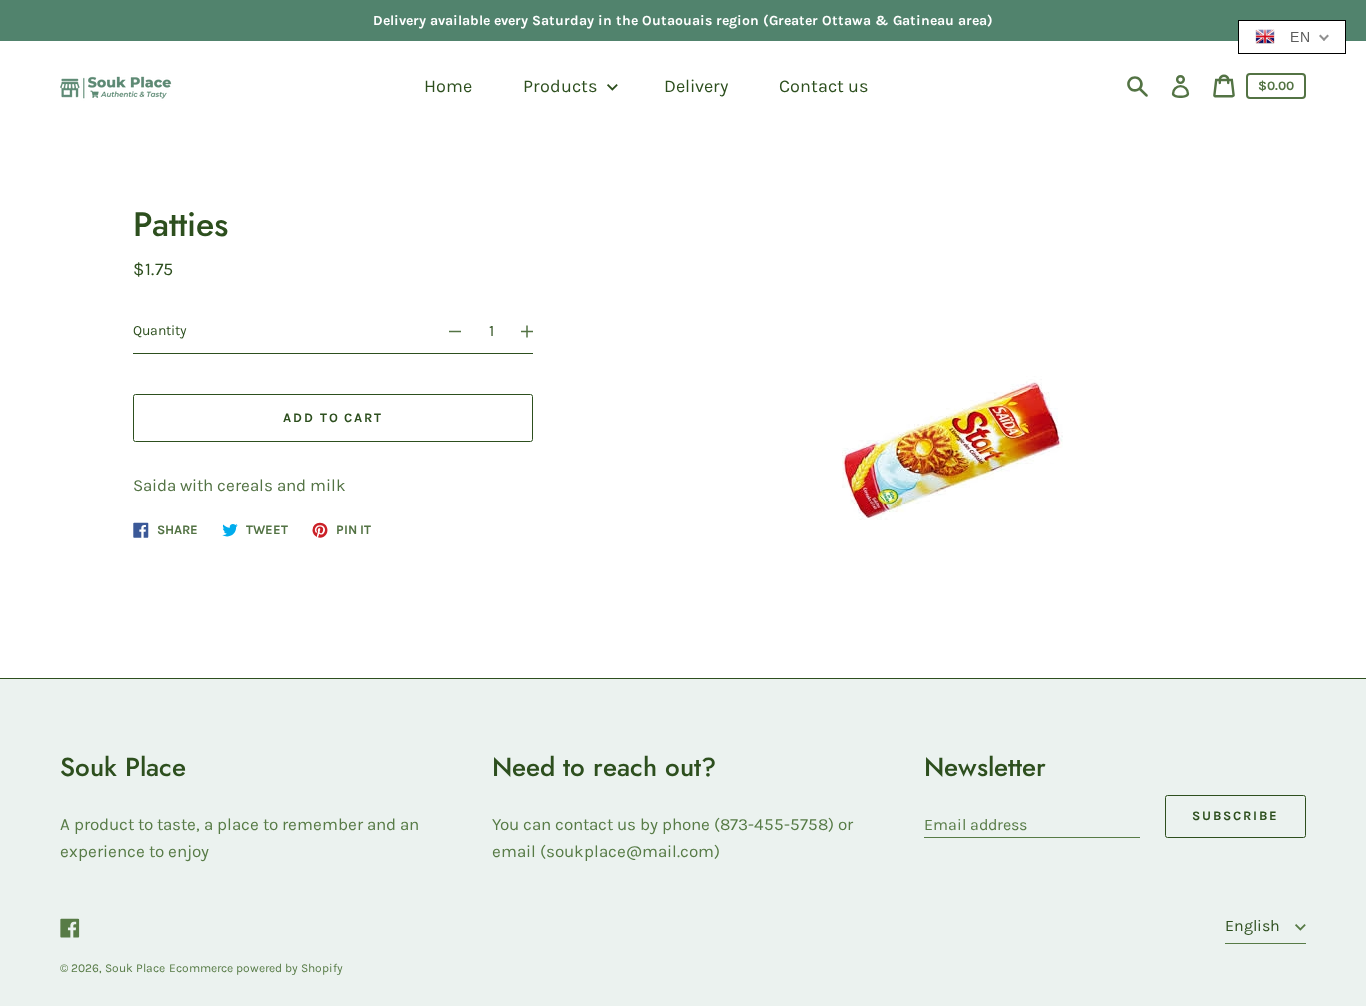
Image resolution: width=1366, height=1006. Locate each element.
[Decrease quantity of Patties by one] (446, 331)
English (1254, 925)
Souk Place (135, 968)
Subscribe (1235, 815)
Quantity (160, 330)
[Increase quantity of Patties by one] (536, 331)
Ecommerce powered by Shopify (256, 968)
